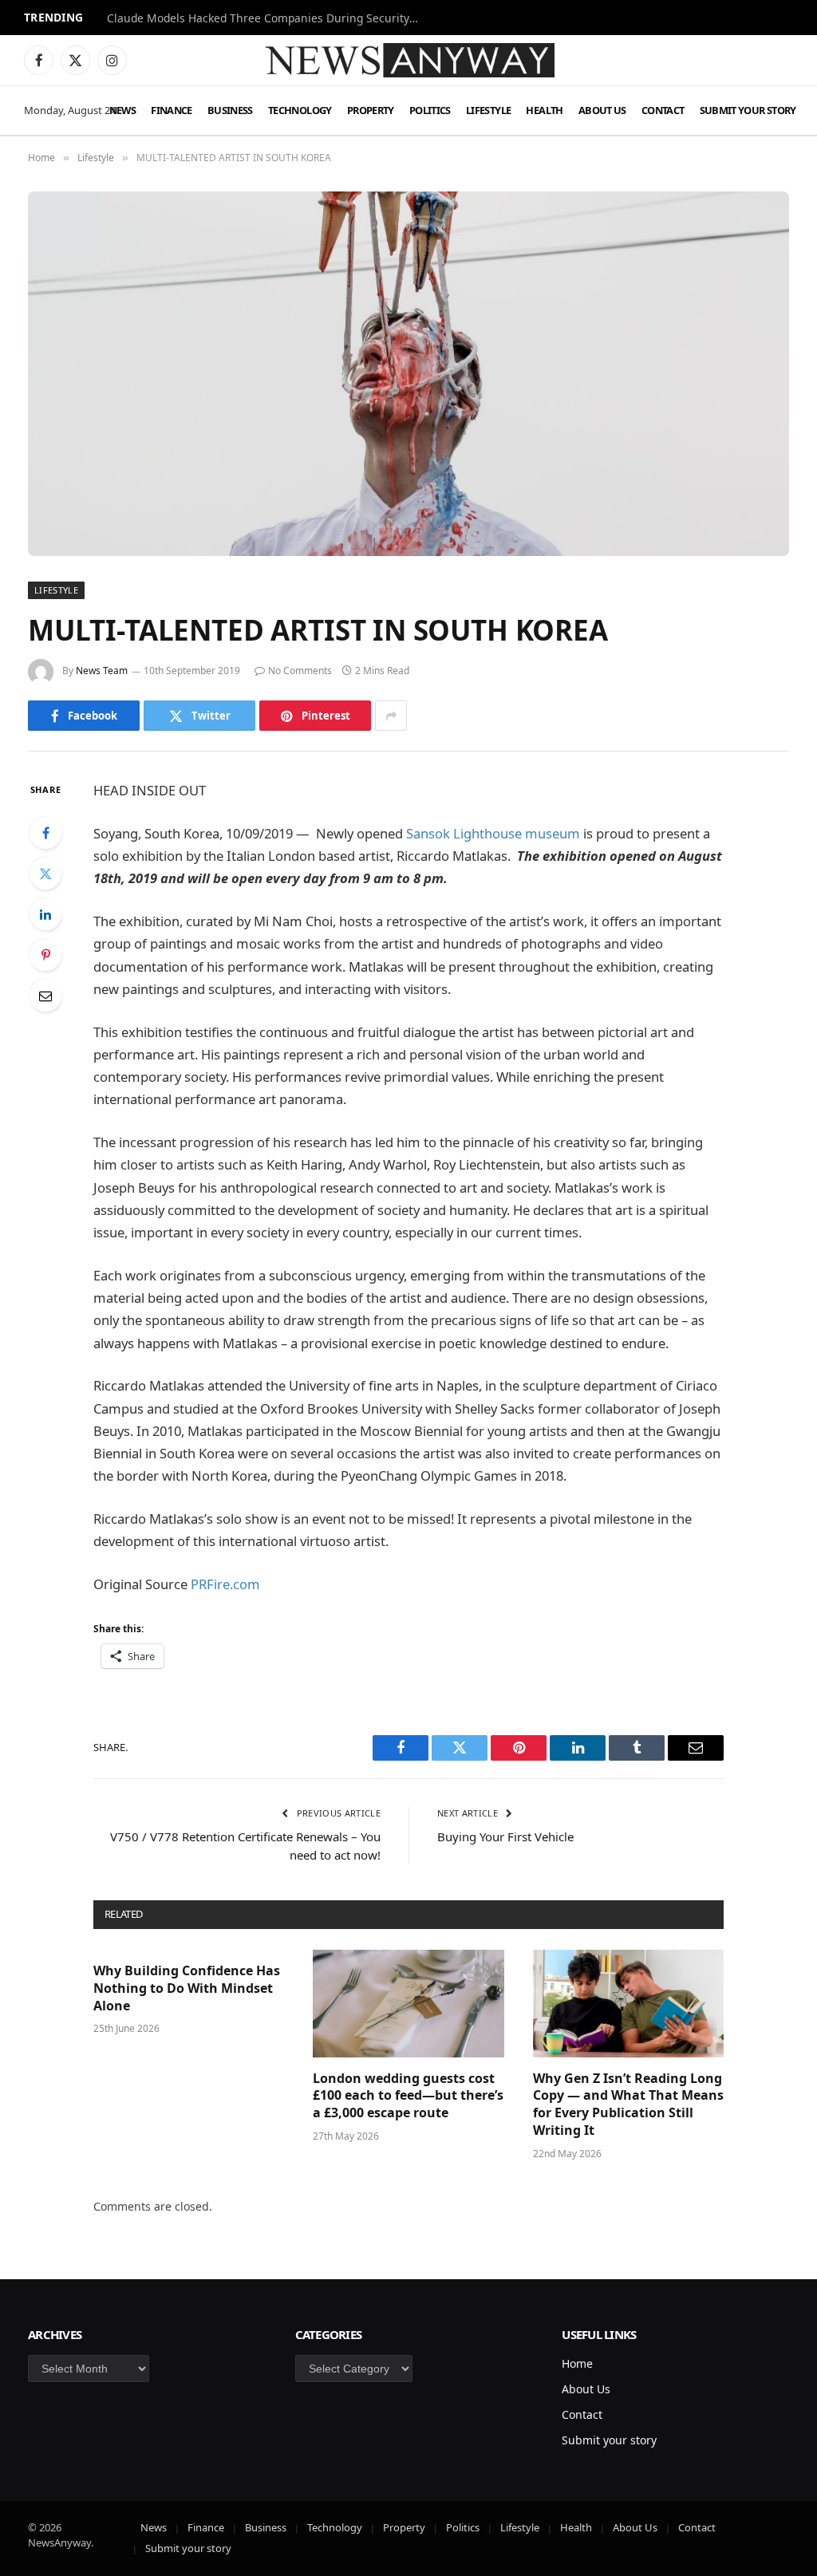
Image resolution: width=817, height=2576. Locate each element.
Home (577, 2363)
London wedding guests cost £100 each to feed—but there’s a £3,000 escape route (408, 2096)
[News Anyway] (408, 60)
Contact (663, 110)
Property (371, 110)
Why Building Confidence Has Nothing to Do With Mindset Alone (187, 1988)
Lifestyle (488, 110)
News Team (102, 671)
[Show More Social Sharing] (391, 716)
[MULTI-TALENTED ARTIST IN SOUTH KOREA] (408, 373)
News (122, 110)
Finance (172, 110)
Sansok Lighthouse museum (493, 833)
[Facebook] (45, 833)
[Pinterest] (45, 955)
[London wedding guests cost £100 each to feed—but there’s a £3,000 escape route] (408, 2004)
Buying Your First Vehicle (505, 1836)
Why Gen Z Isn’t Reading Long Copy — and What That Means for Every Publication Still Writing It (628, 2105)
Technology (300, 110)
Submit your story (748, 110)
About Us (602, 110)
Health (544, 110)
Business (230, 110)
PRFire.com (225, 1584)
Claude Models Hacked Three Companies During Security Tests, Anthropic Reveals (266, 18)
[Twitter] (45, 874)
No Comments (300, 671)
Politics (430, 110)
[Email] (45, 996)
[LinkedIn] (45, 914)
